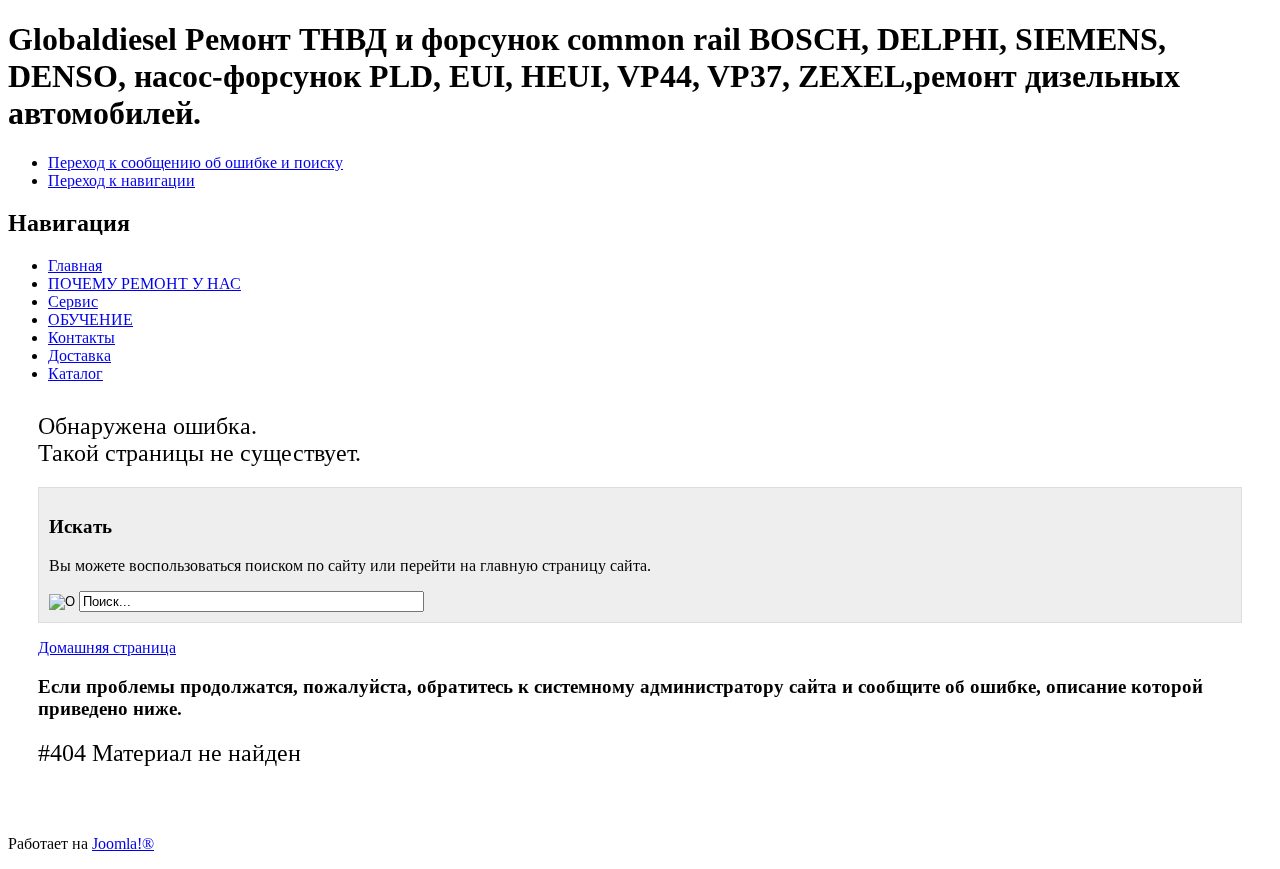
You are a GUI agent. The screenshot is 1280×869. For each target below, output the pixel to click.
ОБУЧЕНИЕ (90, 319)
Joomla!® (123, 843)
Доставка (79, 355)
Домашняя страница (107, 647)
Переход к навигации (121, 180)
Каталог (75, 373)
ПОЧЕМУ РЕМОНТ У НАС (144, 283)
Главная (75, 265)
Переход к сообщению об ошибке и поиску (195, 162)
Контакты (81, 337)
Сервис (73, 301)
